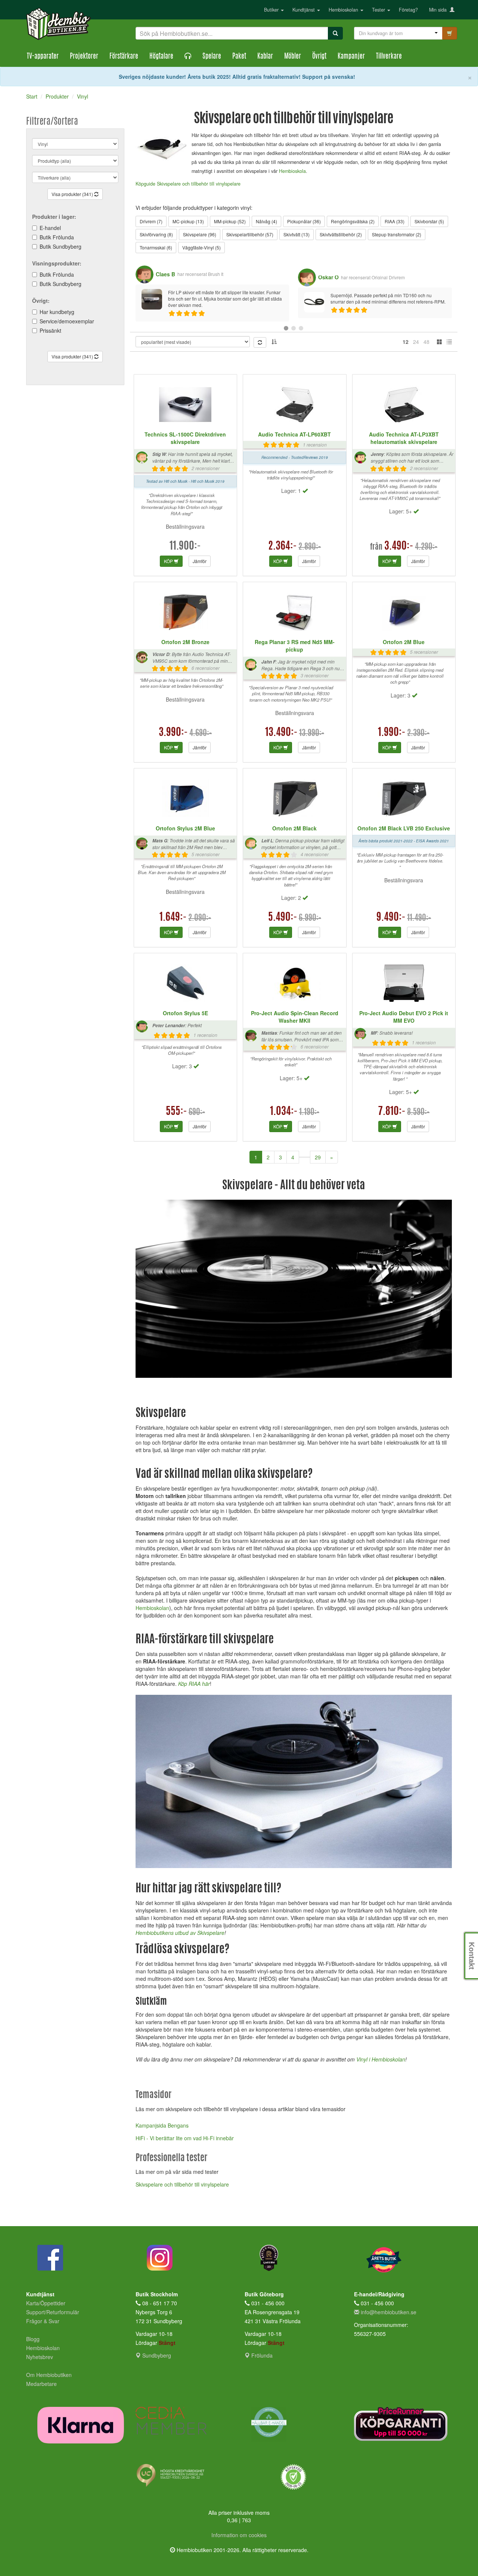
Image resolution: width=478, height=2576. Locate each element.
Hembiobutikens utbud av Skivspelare (180, 1933)
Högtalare (161, 57)
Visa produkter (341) (73, 194)
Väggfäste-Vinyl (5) (201, 247)
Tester (379, 10)
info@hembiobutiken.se (389, 2312)
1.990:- (392, 733)
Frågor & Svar (43, 2321)
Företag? (408, 10)
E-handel (50, 228)
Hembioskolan (344, 10)
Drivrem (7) (151, 221)
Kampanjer (351, 57)
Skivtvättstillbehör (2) (341, 234)
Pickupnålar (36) (304, 221)
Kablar (265, 57)
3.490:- (399, 547)
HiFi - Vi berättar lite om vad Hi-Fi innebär (185, 2138)
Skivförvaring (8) (156, 234)
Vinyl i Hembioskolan (381, 2059)
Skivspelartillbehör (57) (250, 234)
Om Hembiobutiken (49, 2375)
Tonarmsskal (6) (156, 247)
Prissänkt (50, 330)
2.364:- (283, 547)
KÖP (169, 561)
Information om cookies (239, 2535)
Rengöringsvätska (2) (353, 221)
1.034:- (284, 1112)
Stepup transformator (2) (397, 234)
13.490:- (281, 733)
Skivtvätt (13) (297, 234)
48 (426, 342)
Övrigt (319, 57)
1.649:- (173, 918)
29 (318, 1157)
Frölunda (261, 2355)
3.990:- (173, 733)
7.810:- (392, 1112)
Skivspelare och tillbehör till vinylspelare (182, 2184)
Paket (239, 57)
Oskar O (328, 277)
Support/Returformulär (53, 2312)
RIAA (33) (395, 221)
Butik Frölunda (57, 237)
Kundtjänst (304, 10)
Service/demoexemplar (67, 321)
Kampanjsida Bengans (162, 2125)
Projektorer (84, 57)
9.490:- (391, 918)
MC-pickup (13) (188, 221)
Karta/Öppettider (46, 2303)
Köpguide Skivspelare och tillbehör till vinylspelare (188, 184)
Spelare (212, 57)
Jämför (200, 561)
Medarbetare (41, 2384)
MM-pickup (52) (230, 221)
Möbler (293, 57)
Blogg (33, 2339)
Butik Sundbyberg (60, 246)
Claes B (165, 274)
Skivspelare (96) (200, 234)
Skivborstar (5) (429, 221)
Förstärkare (124, 57)
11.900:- (185, 547)
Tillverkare (389, 57)
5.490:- (283, 918)
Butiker (272, 10)
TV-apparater (43, 57)
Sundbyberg (156, 2355)
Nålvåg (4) (266, 221)
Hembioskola (292, 171)
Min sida (439, 10)
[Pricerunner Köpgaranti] (403, 2424)
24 (416, 342)
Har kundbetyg (57, 312)
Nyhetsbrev (40, 2357)
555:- (176, 1112)
